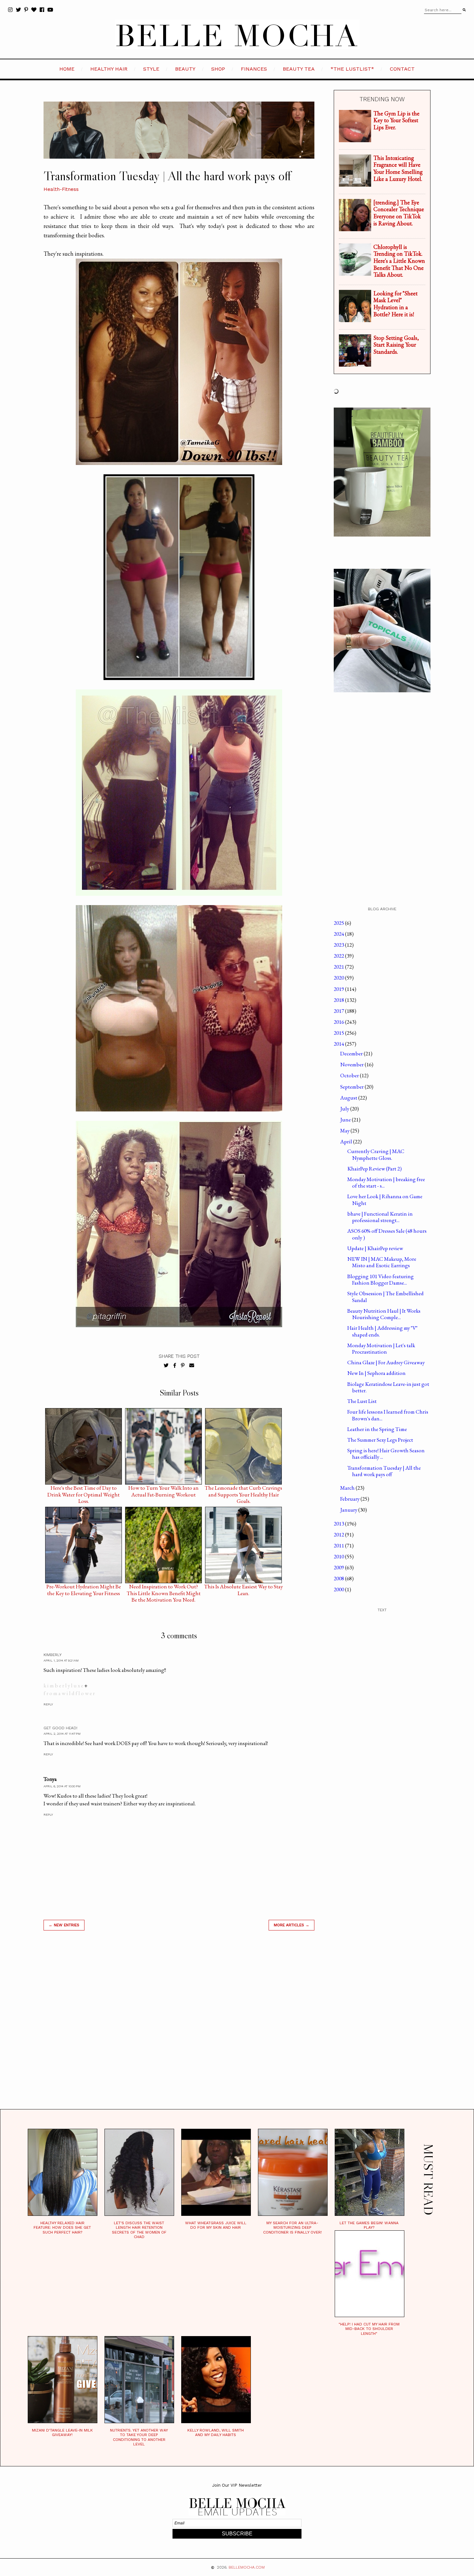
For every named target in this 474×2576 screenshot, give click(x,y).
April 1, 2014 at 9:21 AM (61, 1660)
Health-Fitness (61, 189)
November (352, 1064)
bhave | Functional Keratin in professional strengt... (380, 1217)
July (345, 1109)
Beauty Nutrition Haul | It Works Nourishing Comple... (384, 1314)
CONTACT (402, 69)
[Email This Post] (192, 1366)
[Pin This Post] (183, 1366)
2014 (339, 1044)
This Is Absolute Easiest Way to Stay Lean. (243, 1588)
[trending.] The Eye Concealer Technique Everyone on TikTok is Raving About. (399, 213)
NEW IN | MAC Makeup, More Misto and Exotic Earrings (382, 1262)
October (350, 1075)
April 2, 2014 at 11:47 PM (62, 1734)
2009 (339, 1567)
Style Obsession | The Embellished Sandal (385, 1297)
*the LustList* (352, 69)
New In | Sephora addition (376, 1373)
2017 (339, 1011)
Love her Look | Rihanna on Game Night (385, 1199)
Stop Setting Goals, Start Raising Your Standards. (396, 345)
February (350, 1499)
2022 (339, 956)
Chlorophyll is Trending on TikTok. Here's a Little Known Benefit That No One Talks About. (399, 261)
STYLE (151, 69)
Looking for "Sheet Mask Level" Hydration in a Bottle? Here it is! (395, 304)
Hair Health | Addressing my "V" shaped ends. (382, 1331)
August (349, 1098)
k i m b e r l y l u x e (63, 1685)
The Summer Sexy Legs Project (380, 1440)
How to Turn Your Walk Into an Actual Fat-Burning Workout (163, 1489)
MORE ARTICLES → (291, 1925)
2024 (339, 934)
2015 (339, 1033)
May (345, 1130)
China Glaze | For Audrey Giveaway (386, 1362)
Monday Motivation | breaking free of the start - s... (386, 1182)
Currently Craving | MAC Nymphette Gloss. (376, 1154)
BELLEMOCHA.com (247, 2567)
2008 (339, 1578)
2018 (339, 1000)
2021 (339, 967)
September (352, 1087)
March (348, 1488)
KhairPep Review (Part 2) (375, 1169)
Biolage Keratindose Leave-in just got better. (388, 1387)
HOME (67, 69)
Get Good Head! (60, 1728)
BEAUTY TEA (299, 69)
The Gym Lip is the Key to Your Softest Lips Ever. (396, 120)
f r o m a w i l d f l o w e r (69, 1693)
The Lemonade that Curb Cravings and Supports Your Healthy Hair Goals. (243, 1489)
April (347, 1141)
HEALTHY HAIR (109, 69)
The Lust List (362, 1401)
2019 (339, 989)
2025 (339, 923)
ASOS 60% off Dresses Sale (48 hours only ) (387, 1234)
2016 (339, 1022)
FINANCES (254, 69)
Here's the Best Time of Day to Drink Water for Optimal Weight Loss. (84, 1489)
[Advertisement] (179, 2028)
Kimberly (53, 1655)
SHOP (218, 69)
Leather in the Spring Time (377, 1429)
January (349, 1510)
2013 (339, 1524)
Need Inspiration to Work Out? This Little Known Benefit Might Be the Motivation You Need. (164, 1588)
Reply (48, 1704)
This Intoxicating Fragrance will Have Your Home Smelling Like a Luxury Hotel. (398, 168)
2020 (339, 978)
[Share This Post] (175, 1366)
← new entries (64, 1925)
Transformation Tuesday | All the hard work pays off (384, 1471)
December (352, 1053)
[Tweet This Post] (166, 1366)
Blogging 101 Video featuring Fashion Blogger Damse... (380, 1279)
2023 (339, 945)
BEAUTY (185, 69)
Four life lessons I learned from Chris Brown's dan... (388, 1415)
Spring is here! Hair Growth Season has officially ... (386, 1454)
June (346, 1120)
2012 (339, 1535)
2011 (339, 1545)
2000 (339, 1589)
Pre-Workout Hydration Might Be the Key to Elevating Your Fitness (84, 1588)
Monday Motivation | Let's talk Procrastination (381, 1348)
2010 (339, 1556)
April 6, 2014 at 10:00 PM (62, 1786)
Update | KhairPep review (375, 1248)
